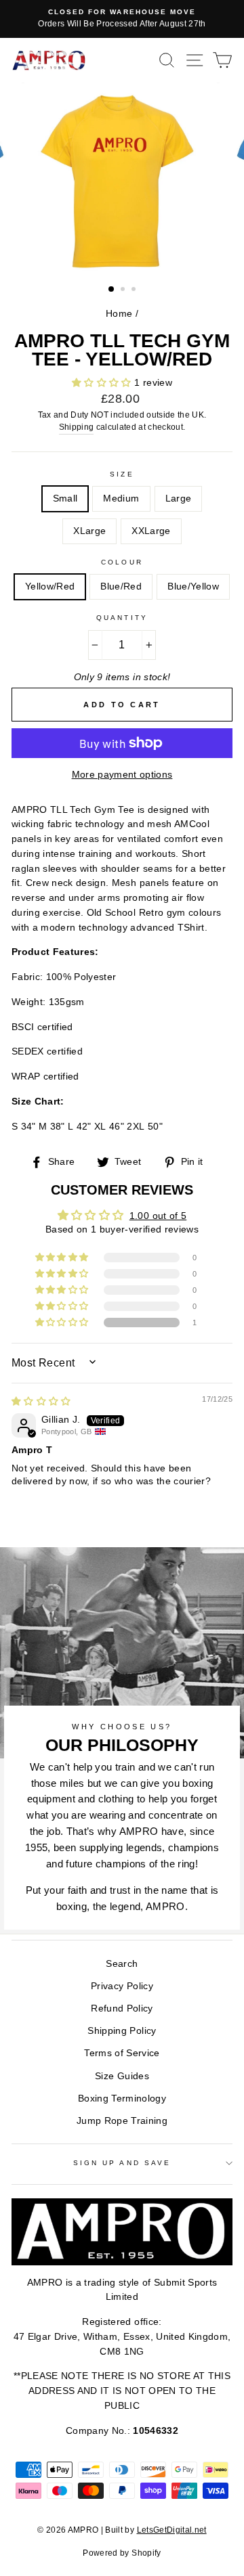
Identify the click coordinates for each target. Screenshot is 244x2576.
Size (122, 474)
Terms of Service (122, 2053)
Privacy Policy (122, 1986)
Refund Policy (122, 2008)
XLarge (89, 531)
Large (179, 498)
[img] (41, 1401)
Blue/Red (121, 586)
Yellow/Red (50, 586)
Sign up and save (122, 2163)
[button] (103, 383)
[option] (122, 19)
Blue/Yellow (193, 586)
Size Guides (122, 2076)
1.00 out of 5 (158, 1216)
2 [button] (124, 290)
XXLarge (151, 531)
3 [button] (135, 290)
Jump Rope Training (122, 2121)
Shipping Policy (122, 2031)
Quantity (122, 618)
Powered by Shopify (122, 2553)
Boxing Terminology (122, 2098)
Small (65, 498)
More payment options (122, 775)
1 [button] (112, 290)
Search (122, 1964)
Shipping (77, 427)
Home (119, 314)
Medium (121, 498)
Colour (122, 562)
